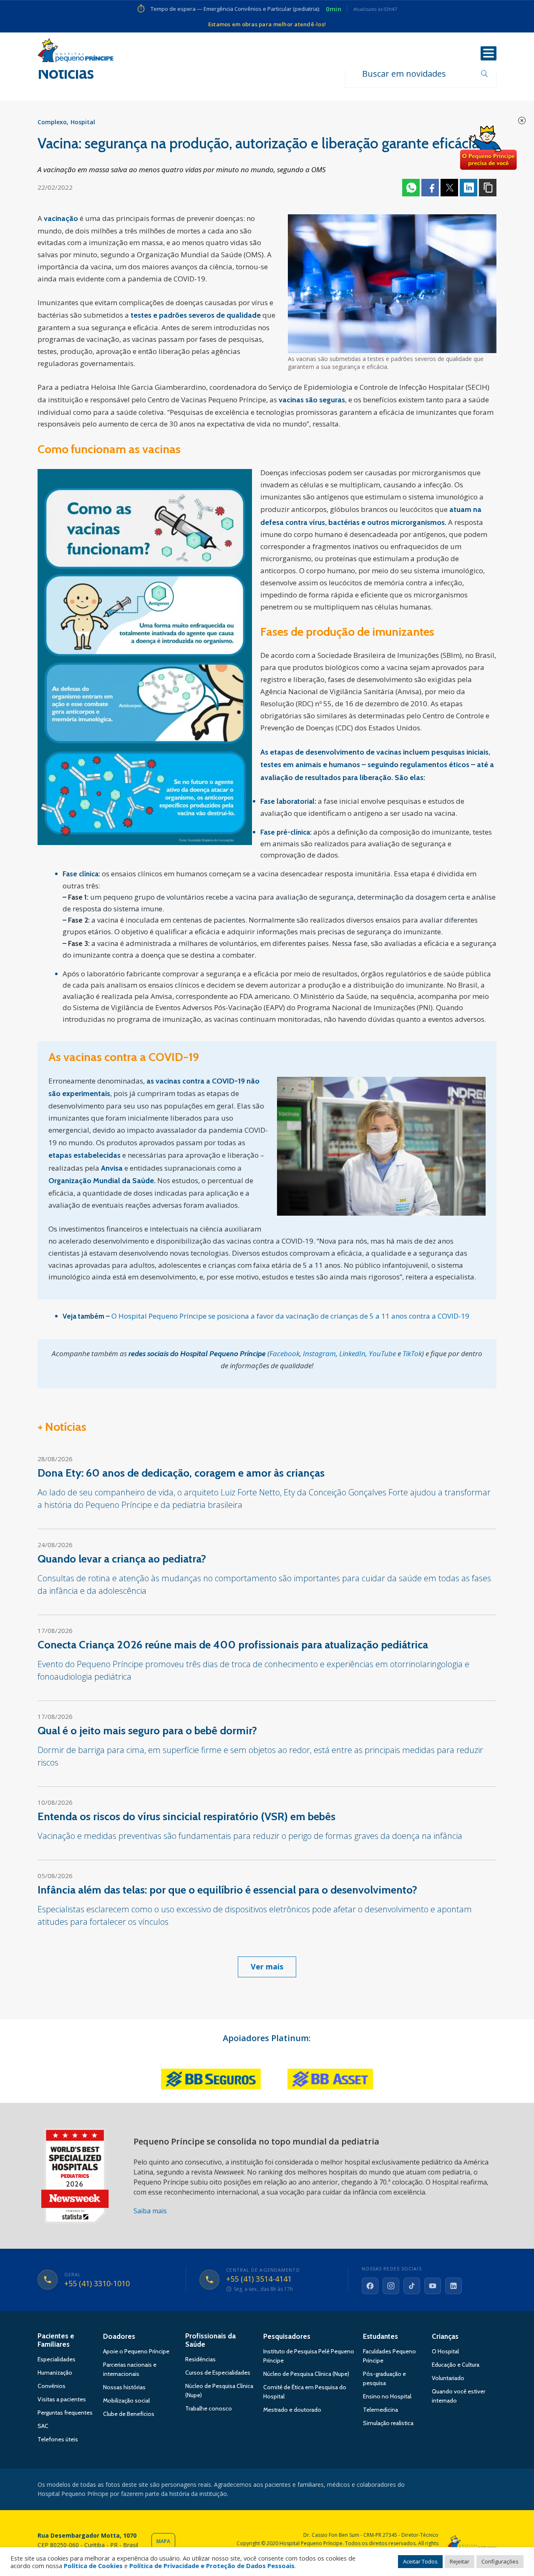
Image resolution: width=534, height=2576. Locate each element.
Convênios (52, 2386)
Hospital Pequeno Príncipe (76, 52)
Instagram (319, 1353)
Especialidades (57, 2359)
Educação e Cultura (456, 2365)
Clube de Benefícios (129, 2414)
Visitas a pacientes (62, 2399)
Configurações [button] (500, 2561)
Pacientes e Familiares (56, 2340)
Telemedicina (380, 2410)
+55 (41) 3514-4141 (259, 2279)
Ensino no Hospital (387, 2396)
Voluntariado (448, 2378)
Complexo (52, 122)
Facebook (430, 188)
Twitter (449, 188)
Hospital (83, 122)
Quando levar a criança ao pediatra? (122, 1559)
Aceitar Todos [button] (420, 2561)
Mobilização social (126, 2400)
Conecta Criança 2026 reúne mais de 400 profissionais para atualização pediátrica (233, 1645)
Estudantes (380, 2336)
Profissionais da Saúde (210, 2340)
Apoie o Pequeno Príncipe (136, 2351)
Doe (488, 148)
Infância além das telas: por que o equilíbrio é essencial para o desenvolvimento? (227, 1890)
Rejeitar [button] (460, 2561)
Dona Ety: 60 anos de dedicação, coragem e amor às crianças (181, 1473)
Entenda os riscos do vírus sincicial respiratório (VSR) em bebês (186, 1816)
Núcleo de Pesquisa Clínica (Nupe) (306, 2374)
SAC (43, 2426)
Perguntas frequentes (65, 2413)
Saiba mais (150, 2211)
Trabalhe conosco (209, 2408)
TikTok (412, 1353)
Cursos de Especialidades (218, 2373)
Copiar (488, 188)
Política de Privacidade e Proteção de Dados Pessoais (212, 2566)
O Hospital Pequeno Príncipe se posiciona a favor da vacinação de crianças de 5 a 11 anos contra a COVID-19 (290, 1316)
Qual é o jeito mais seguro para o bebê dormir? (147, 1731)
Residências (200, 2359)
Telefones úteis (58, 2439)
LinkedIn (352, 1353)
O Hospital (445, 2351)
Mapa (163, 2541)
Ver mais (267, 1966)
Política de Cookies (93, 2566)
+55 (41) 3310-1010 (97, 2284)
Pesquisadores (287, 2336)
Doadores (119, 2336)
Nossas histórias (124, 2387)
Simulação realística (388, 2423)
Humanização (55, 2373)
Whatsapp (411, 188)
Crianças (445, 2336)
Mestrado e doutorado (292, 2410)
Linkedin (469, 188)
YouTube (382, 1353)
